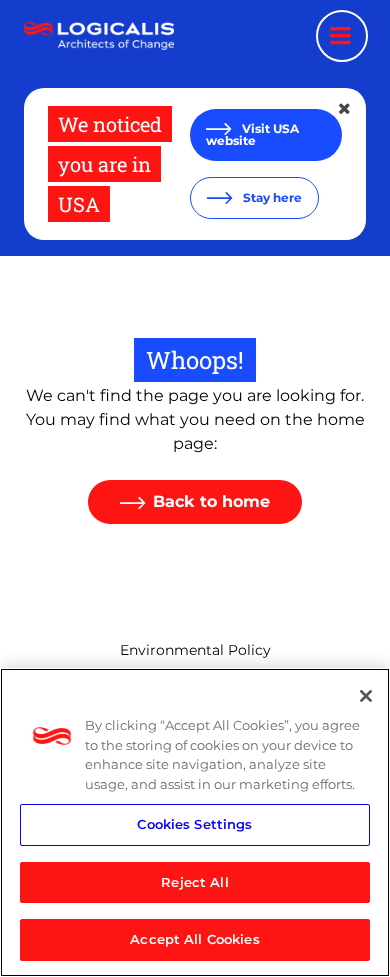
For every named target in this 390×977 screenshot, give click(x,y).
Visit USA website (252, 134)
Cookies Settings (194, 824)
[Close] (366, 696)
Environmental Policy (195, 650)
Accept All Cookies (194, 939)
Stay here (271, 197)
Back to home (211, 501)
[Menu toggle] (342, 36)
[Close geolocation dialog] (346, 109)
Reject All (194, 882)
